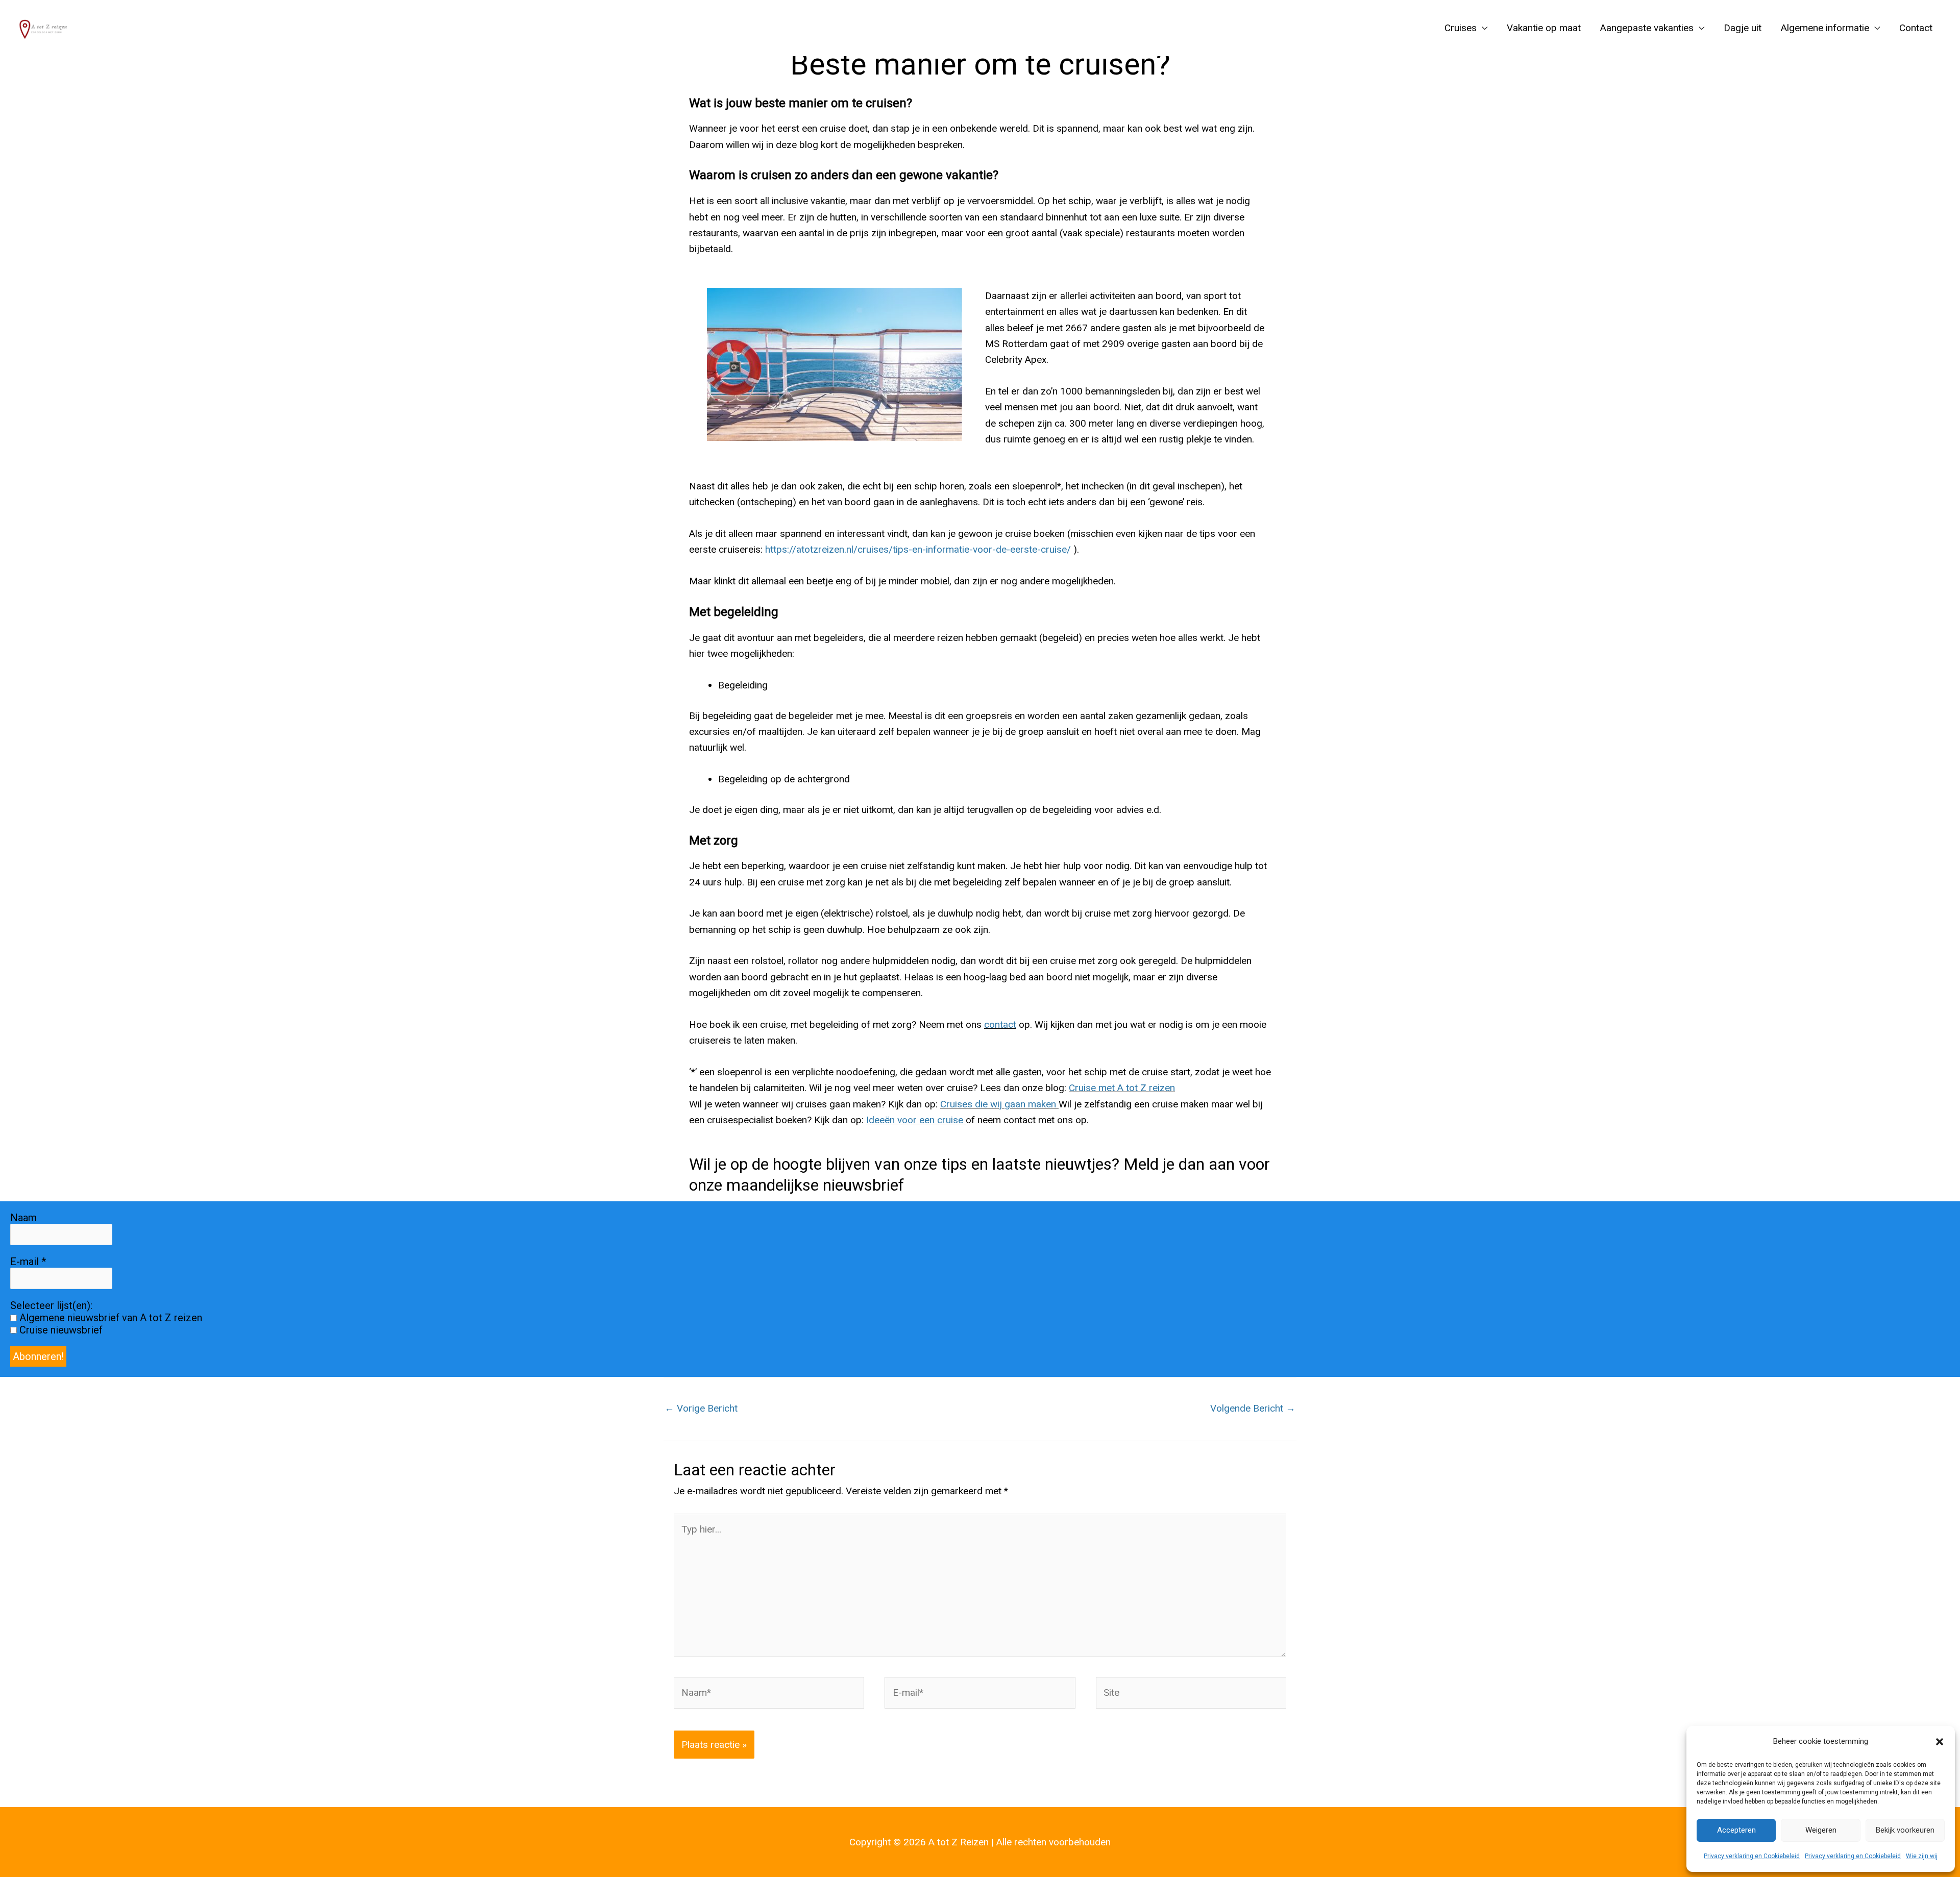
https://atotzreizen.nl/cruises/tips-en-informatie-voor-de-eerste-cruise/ (918, 549)
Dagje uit (1743, 28)
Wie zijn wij (1922, 1856)
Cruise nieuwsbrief (60, 1330)
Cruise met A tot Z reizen (1122, 1088)
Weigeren (1821, 1830)
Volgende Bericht (1253, 1408)
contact (1000, 1024)
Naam (23, 1218)
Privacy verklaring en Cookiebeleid (1752, 1856)
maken (1041, 1104)
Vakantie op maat (1544, 28)
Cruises (1461, 28)
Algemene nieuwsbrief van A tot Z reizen (109, 1318)
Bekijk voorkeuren (1905, 1830)
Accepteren (1736, 1830)
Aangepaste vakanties (1647, 28)
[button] (1940, 1742)
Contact (1916, 28)
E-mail (28, 1262)
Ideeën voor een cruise (915, 1120)
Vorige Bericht (701, 1408)
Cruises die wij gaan (983, 1104)
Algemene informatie (1825, 28)
